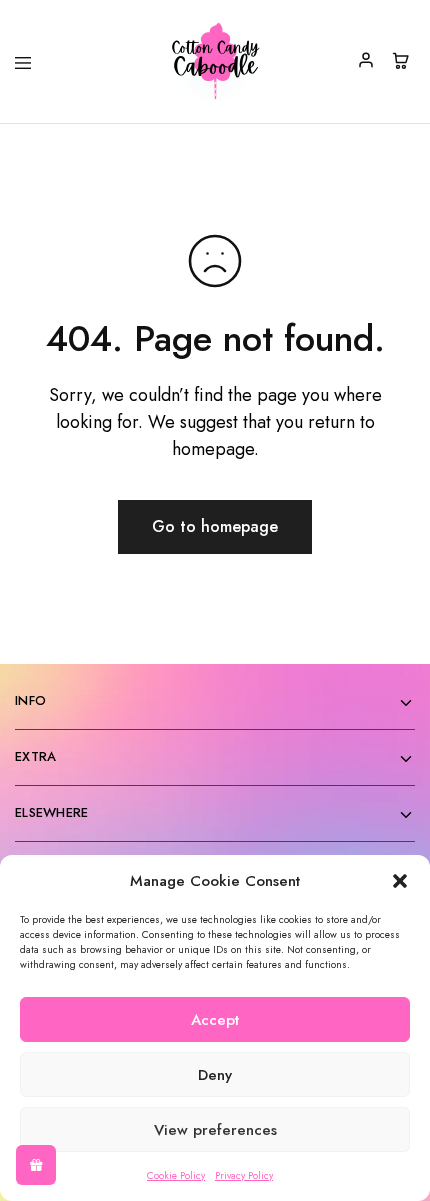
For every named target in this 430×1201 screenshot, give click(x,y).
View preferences (215, 1130)
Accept (215, 1020)
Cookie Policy (176, 1175)
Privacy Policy (244, 1175)
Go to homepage (215, 526)
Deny (215, 1075)
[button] (400, 881)
